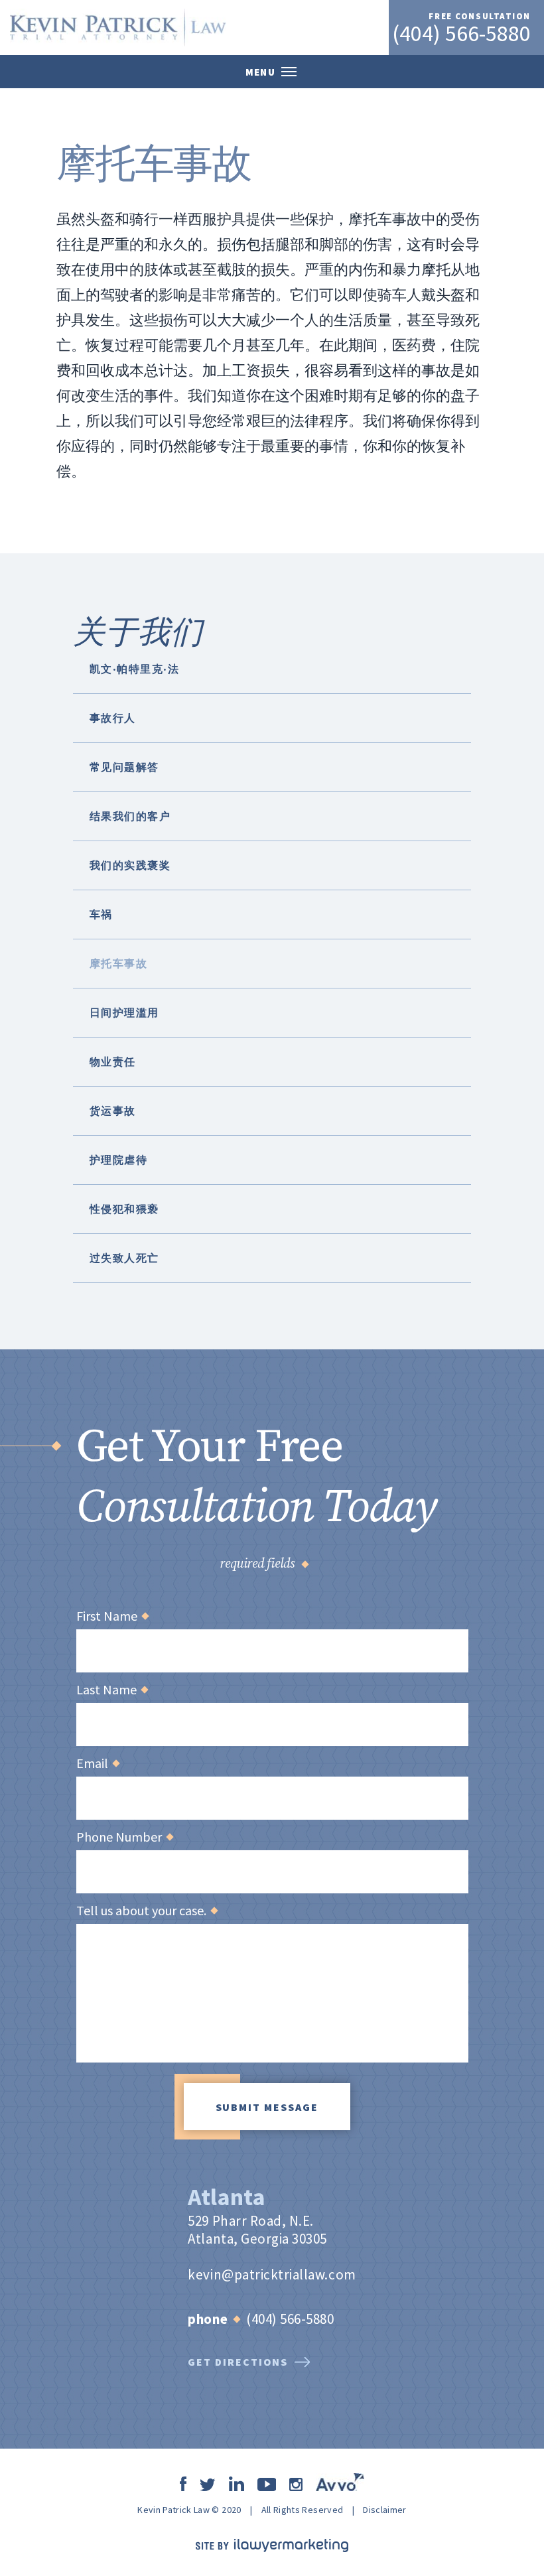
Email (98, 1763)
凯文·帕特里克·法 (134, 669)
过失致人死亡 (124, 1258)
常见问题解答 (124, 767)
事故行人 (113, 718)
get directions (238, 2362)
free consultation (480, 16)
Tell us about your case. (147, 1911)
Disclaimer (385, 2510)
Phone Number (124, 1837)
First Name (112, 1616)
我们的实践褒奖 (130, 865)
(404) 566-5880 (461, 33)
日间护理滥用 (124, 1012)
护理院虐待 (118, 1160)
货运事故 (113, 1111)
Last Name (112, 1690)
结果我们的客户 (130, 816)
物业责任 (113, 1061)
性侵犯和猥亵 (124, 1209)
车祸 (101, 914)
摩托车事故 (118, 963)
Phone (208, 2319)
